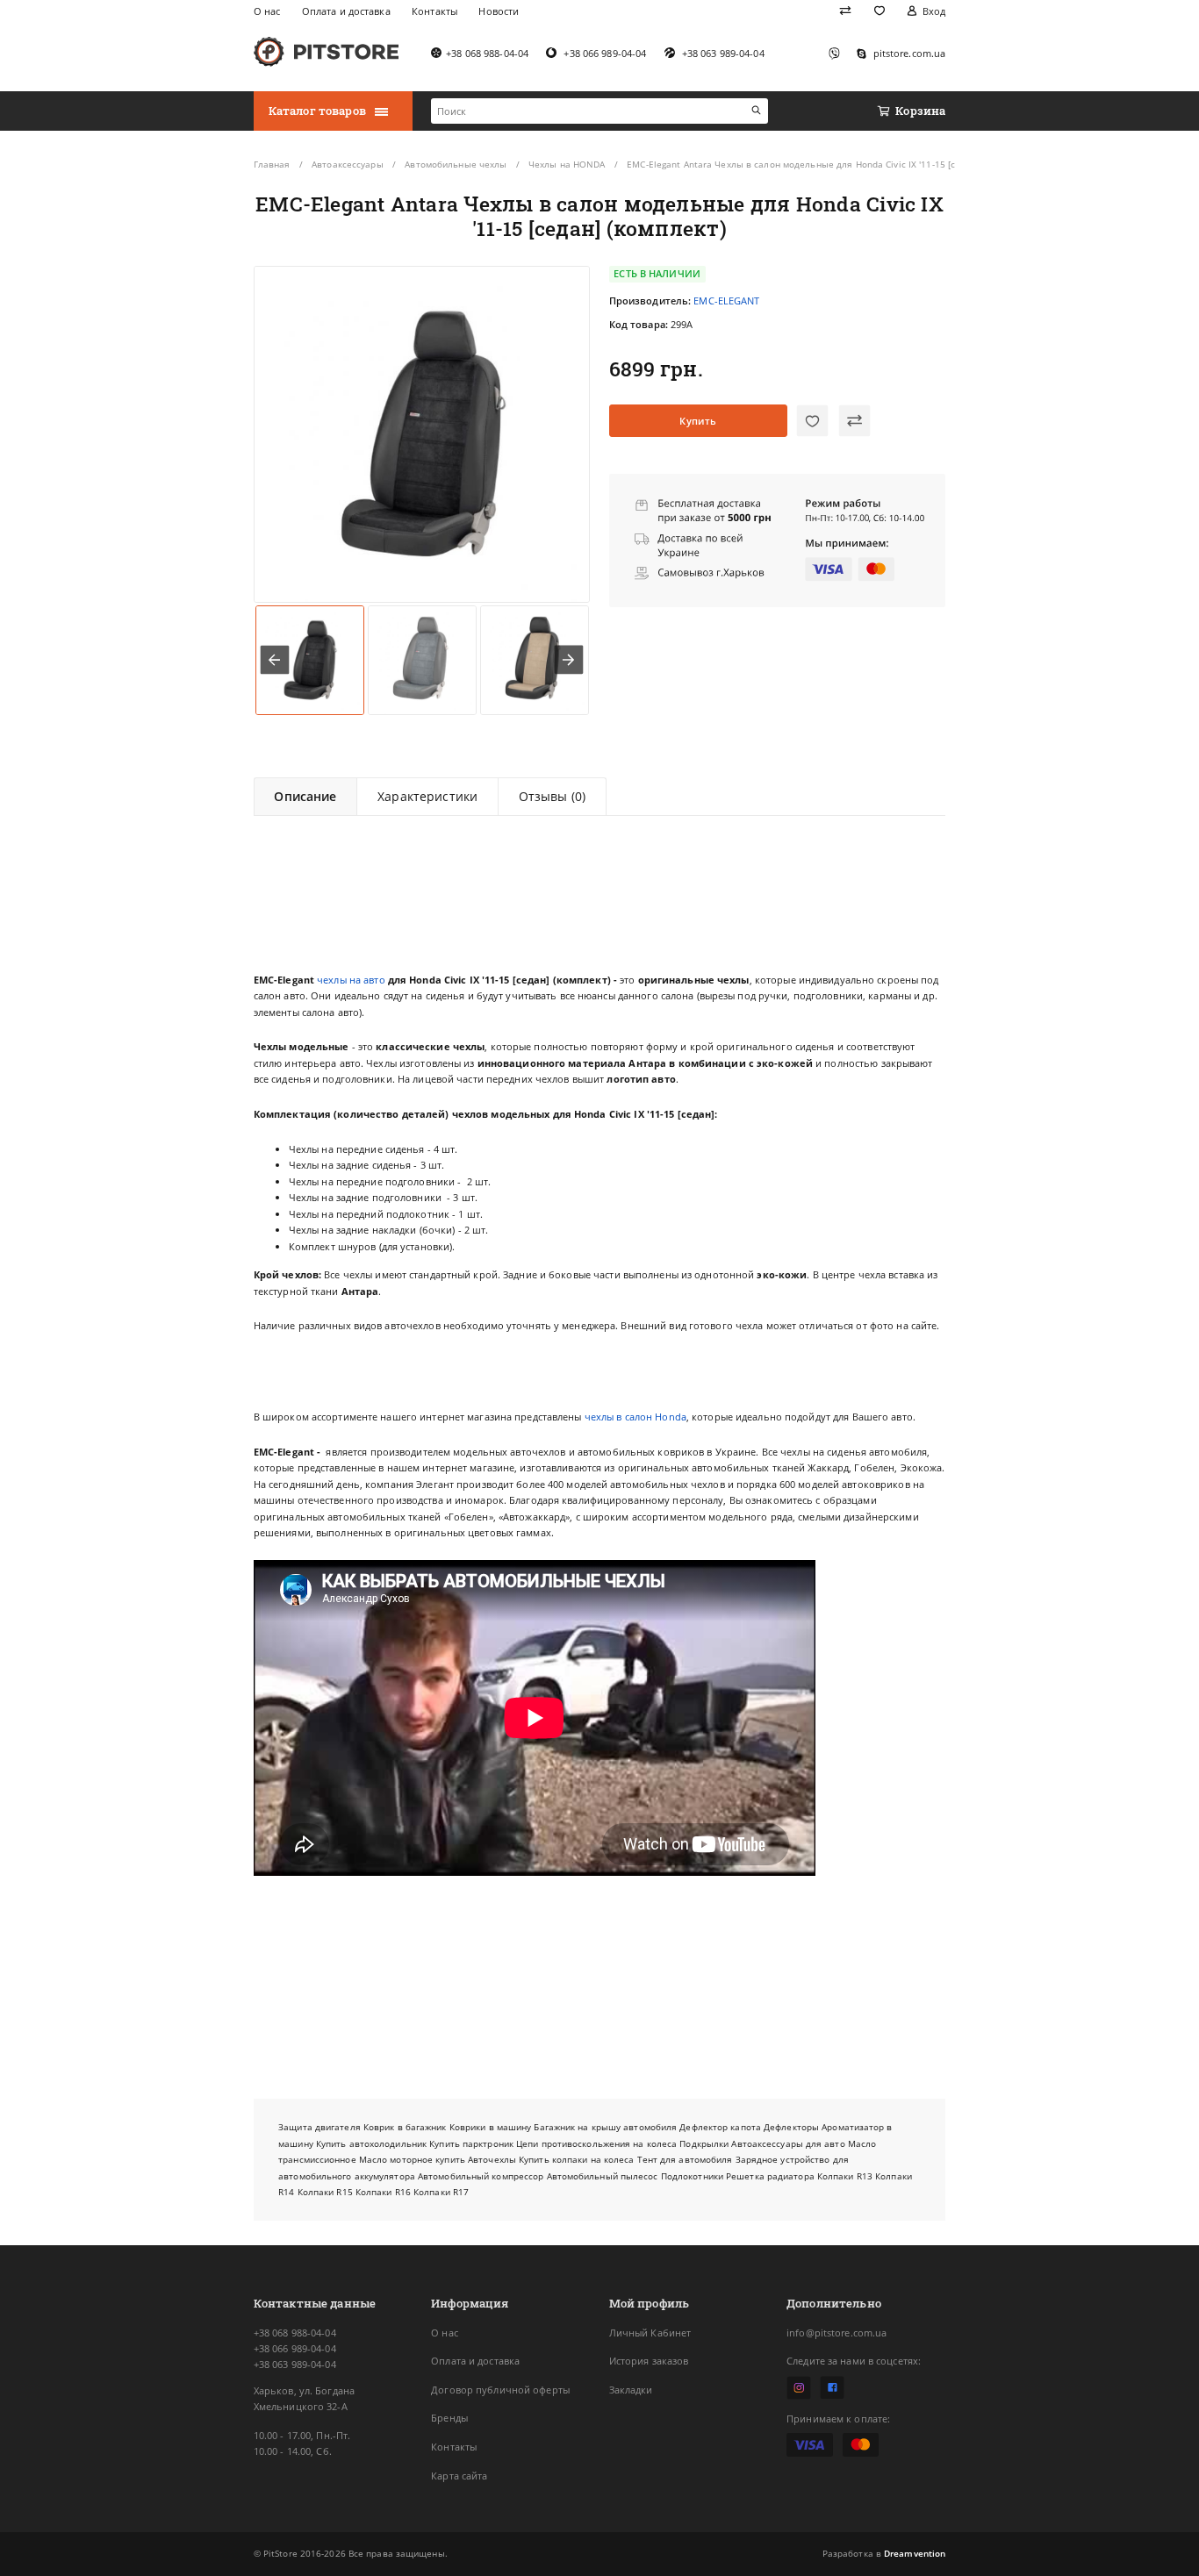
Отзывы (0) (552, 796)
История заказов (649, 2361)
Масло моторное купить (412, 2159)
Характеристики (427, 796)
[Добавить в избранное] (812, 421)
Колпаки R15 (325, 2192)
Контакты (454, 2447)
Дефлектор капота (720, 2127)
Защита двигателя (319, 2127)
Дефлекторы (791, 2127)
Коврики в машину (491, 2127)
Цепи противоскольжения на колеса (596, 2143)
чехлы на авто (351, 980)
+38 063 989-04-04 (295, 2364)
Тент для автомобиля (685, 2159)
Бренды (449, 2418)
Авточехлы (492, 2159)
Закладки (631, 2390)
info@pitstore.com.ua (836, 2333)
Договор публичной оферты (500, 2390)
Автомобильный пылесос (603, 2176)
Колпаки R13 (845, 2176)
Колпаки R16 (383, 2192)
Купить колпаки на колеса (576, 2159)
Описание (305, 796)
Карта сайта (459, 2476)
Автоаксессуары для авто (788, 2143)
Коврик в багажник (405, 2127)
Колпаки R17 (441, 2192)
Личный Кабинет (650, 2333)
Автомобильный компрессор (481, 2176)
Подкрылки (704, 2143)
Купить (698, 421)
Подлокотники (692, 2176)
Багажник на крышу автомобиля (605, 2127)
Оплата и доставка (475, 2361)
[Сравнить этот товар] (854, 421)
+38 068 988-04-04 (295, 2333)
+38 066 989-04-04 (295, 2348)
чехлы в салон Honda (635, 1417)
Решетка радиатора (770, 2176)
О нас (445, 2333)
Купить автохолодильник (371, 2143)
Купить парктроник (471, 2143)
